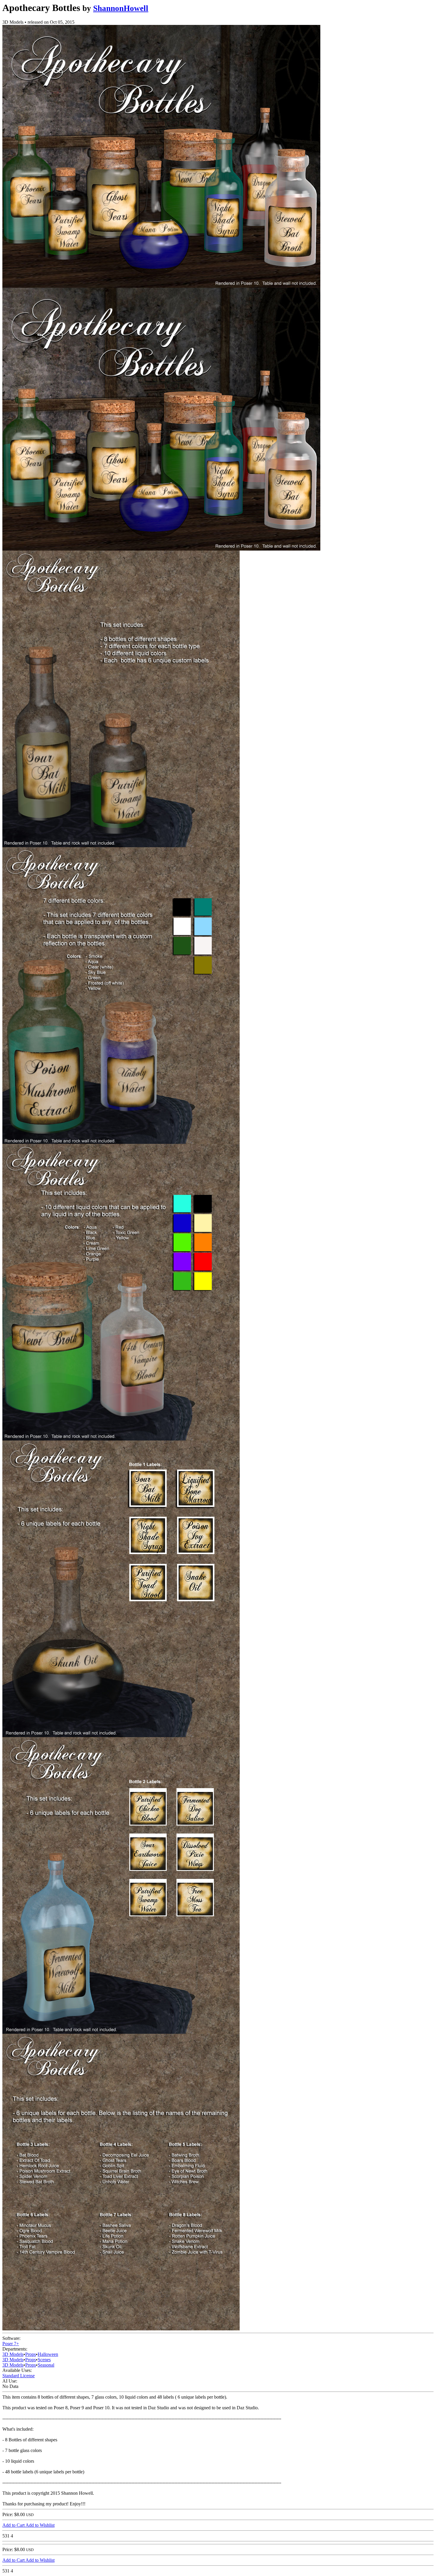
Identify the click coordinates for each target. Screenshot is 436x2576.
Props (31, 2354)
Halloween (48, 2354)
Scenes (44, 2360)
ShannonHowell (121, 8)
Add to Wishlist (40, 2525)
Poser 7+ (11, 2344)
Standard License (19, 2376)
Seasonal (46, 2365)
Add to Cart (14, 2525)
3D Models (13, 2354)
